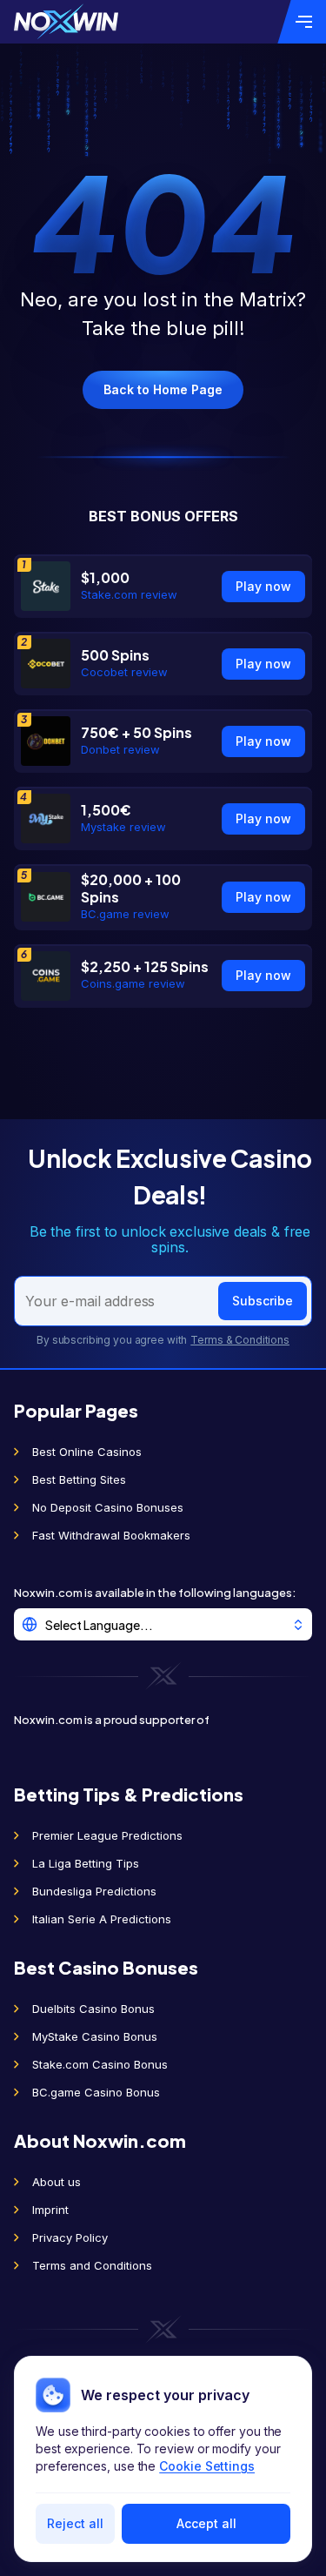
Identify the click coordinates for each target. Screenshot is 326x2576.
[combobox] (163, 1624)
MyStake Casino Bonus (95, 2036)
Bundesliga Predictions (94, 1891)
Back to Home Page (163, 389)
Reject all (75, 2523)
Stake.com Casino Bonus (100, 2064)
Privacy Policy (70, 2237)
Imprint (50, 2210)
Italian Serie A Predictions (102, 1919)
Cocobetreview (124, 672)
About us (57, 2182)
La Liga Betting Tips (86, 1863)
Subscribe (263, 1301)
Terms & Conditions (240, 1340)
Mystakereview (123, 827)
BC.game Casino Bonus (96, 2092)
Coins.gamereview (133, 983)
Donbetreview (120, 749)
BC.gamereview (125, 914)
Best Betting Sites (79, 1479)
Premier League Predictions (107, 1835)
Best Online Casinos (87, 1452)
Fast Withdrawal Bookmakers (111, 1535)
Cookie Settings (207, 2466)
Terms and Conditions (92, 2265)
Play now (263, 586)
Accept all (206, 2523)
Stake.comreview (129, 594)
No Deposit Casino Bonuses (108, 1507)
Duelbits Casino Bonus (93, 2009)
